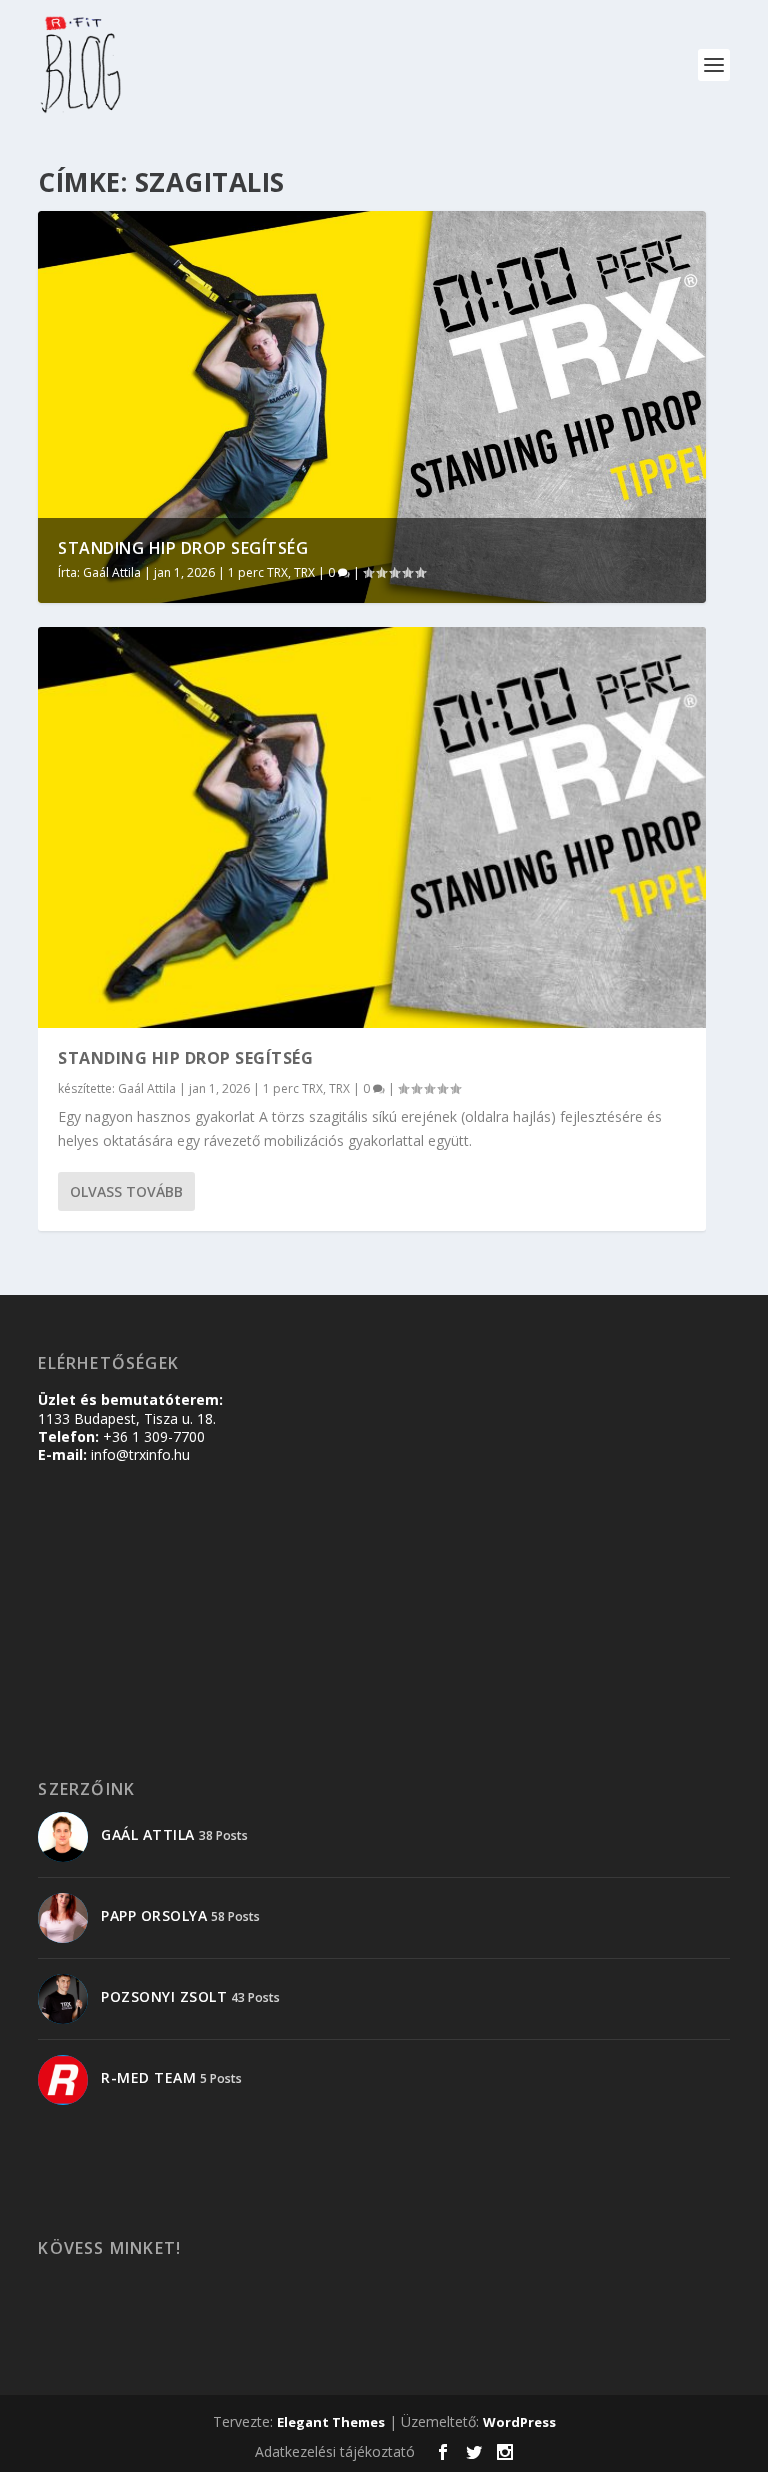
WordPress (519, 2422)
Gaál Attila (112, 572)
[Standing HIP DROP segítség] (371, 827)
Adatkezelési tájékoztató (335, 2451)
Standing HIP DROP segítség (183, 548)
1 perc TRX (258, 572)
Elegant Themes (331, 2422)
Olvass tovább (126, 1191)
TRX (304, 572)
